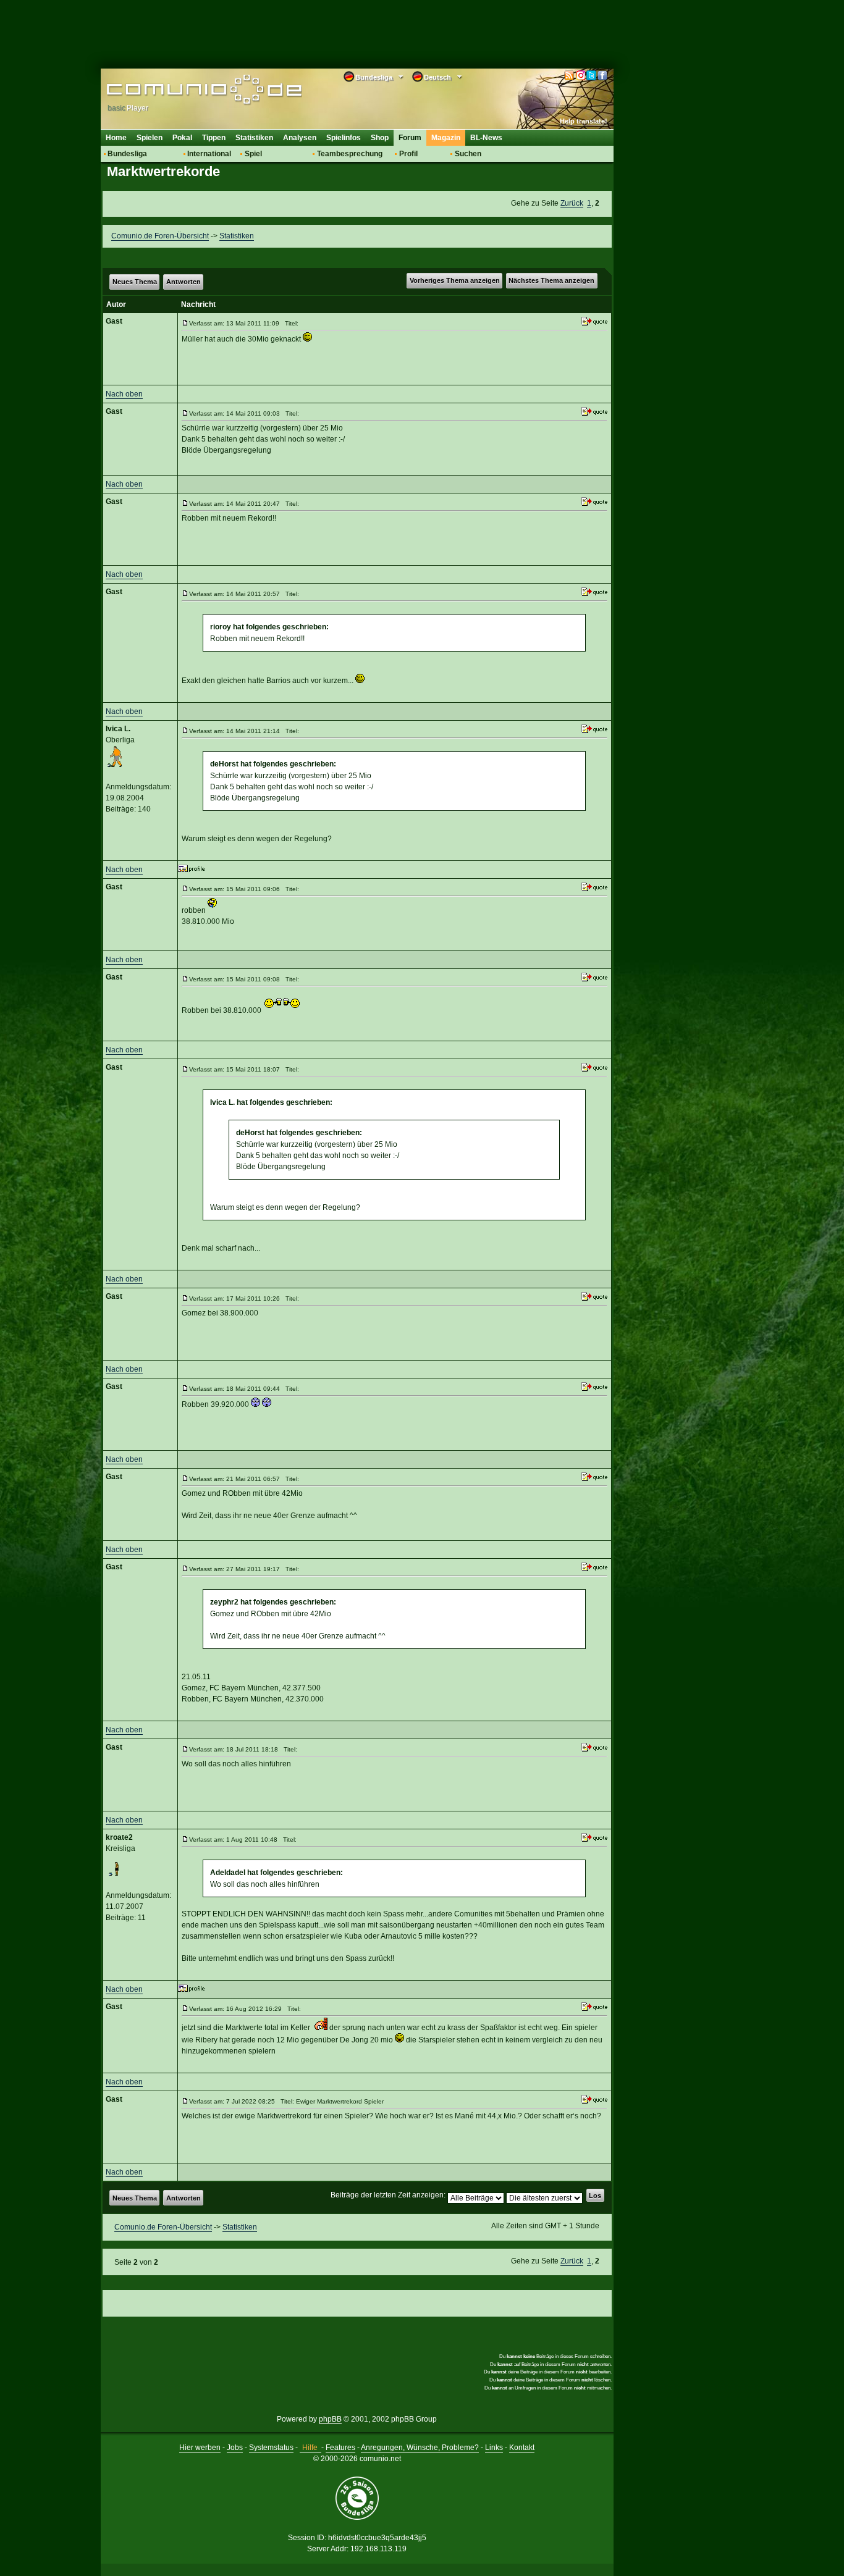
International (209, 154)
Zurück (572, 203)
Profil (408, 154)
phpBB (330, 2419)
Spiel (253, 154)
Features (340, 2448)
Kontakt (522, 2448)
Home (116, 138)
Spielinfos (344, 138)
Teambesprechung (350, 154)
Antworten (184, 282)
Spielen (150, 138)
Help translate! (584, 121)
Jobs (235, 2448)
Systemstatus (271, 2448)
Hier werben (200, 2448)
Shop (380, 138)
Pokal (182, 138)
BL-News (486, 138)
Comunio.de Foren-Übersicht (160, 236)
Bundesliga (127, 154)
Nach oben (124, 394)
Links (494, 2448)
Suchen (468, 154)
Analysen (300, 138)
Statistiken (254, 138)
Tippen (214, 138)
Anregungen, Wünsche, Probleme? (420, 2448)
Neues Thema (135, 282)
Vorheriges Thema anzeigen (455, 280)
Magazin (446, 138)
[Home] (186, 91)
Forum (410, 138)
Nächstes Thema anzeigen (551, 280)
